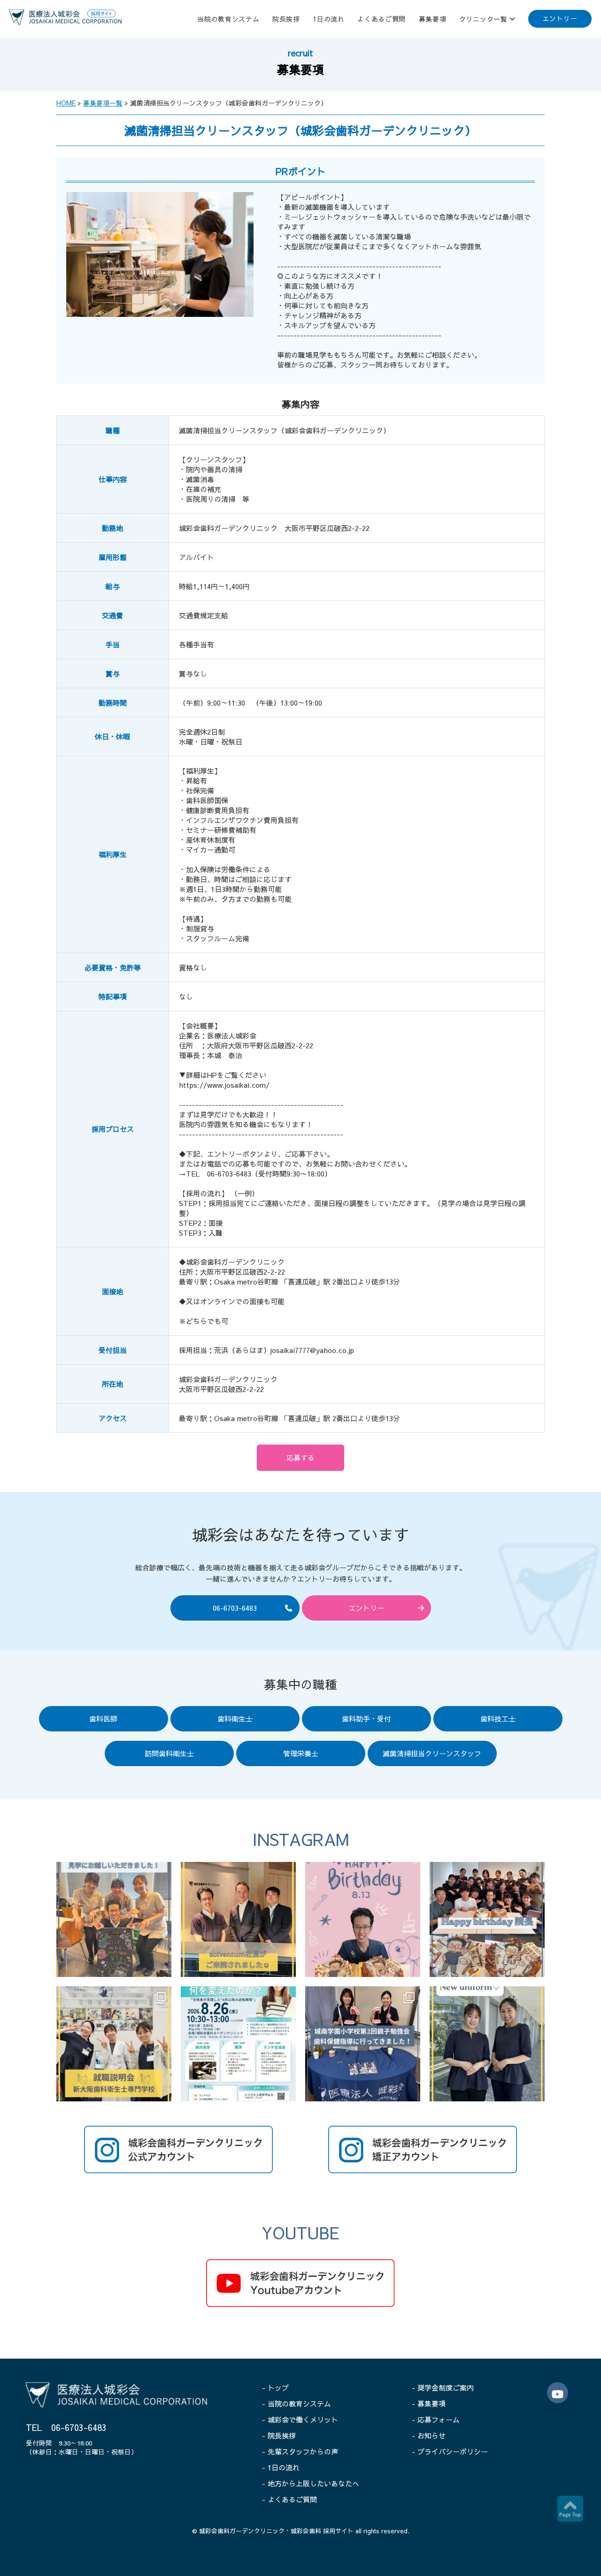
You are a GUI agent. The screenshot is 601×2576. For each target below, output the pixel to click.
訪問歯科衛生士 (169, 1753)
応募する (300, 1457)
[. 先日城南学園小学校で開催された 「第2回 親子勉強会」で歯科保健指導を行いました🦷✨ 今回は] (363, 2044)
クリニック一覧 (483, 19)
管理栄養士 (301, 1753)
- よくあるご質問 (289, 2499)
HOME (66, 103)
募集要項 (433, 19)
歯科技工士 (498, 1719)
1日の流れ (329, 19)
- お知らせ (429, 2435)
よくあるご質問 (381, 19)
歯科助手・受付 (366, 1719)
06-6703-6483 (235, 1608)
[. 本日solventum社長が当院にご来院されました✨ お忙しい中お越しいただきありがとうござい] (238, 1919)
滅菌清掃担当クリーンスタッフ (432, 1753)
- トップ (275, 2388)
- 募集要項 (429, 2403)
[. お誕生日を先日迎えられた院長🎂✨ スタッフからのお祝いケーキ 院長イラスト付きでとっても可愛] (363, 1919)
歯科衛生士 (235, 1719)
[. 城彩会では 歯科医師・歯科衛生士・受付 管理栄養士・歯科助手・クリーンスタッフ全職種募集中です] (114, 1919)
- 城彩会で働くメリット (300, 2419)
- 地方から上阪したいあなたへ (311, 2483)
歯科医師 (103, 1719)
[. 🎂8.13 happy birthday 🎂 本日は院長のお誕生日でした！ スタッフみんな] (487, 1919)
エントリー (560, 18)
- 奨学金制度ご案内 (443, 2388)
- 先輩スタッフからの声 (300, 2451)
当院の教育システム (228, 19)
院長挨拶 (286, 19)
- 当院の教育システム (297, 2403)
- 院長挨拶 (279, 2435)
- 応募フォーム (436, 2419)
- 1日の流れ (281, 2467)
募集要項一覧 (103, 103)
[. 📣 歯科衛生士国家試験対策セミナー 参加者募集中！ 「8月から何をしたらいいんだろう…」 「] (238, 2044)
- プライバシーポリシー (450, 2451)
